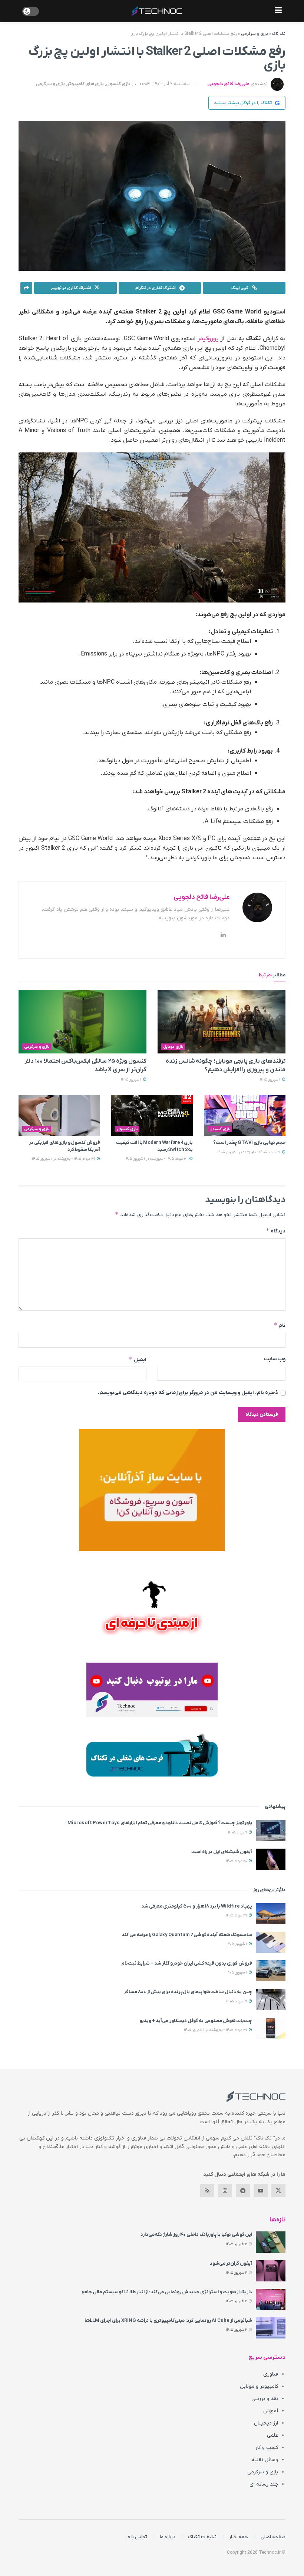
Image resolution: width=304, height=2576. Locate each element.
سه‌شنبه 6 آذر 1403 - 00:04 (165, 84)
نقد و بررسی (265, 2399)
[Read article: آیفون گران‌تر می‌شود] (271, 2271)
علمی (272, 2435)
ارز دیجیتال (266, 2423)
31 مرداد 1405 (237, 1916)
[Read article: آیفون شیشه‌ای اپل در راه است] (271, 1859)
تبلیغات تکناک (202, 2537)
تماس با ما (137, 2537)
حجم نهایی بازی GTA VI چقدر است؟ (249, 1143)
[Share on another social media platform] (26, 288)
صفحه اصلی (273, 2537)
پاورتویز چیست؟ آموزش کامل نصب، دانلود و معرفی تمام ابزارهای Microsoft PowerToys (160, 1823)
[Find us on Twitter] (278, 2191)
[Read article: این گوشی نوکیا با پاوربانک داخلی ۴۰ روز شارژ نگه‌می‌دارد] (271, 2242)
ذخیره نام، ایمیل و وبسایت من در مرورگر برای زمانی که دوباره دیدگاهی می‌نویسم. (188, 1393)
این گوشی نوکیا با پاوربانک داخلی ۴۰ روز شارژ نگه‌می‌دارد (196, 2235)
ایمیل (138, 1359)
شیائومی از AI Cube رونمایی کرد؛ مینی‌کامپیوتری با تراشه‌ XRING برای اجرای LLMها (168, 2321)
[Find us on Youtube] (261, 2191)
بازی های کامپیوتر (85, 84)
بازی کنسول (118, 84)
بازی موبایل (173, 1047)
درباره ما (168, 2537)
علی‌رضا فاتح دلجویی (228, 84)
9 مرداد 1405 (238, 1833)
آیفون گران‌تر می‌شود (231, 2263)
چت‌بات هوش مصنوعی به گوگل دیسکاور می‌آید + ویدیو (196, 2021)
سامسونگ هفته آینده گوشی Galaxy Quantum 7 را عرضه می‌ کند (187, 1935)
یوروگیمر (208, 339)
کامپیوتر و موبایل (259, 2386)
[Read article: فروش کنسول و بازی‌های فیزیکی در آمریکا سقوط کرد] (59, 1115)
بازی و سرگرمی (255, 34)
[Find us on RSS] (207, 2191)
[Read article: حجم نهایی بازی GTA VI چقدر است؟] (245, 1115)
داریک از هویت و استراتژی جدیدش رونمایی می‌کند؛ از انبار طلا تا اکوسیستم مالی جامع (167, 2292)
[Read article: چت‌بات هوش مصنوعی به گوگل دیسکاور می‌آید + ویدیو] (271, 2028)
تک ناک (279, 34)
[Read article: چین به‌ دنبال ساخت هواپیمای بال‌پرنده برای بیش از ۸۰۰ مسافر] (271, 1999)
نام (280, 1325)
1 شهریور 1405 (271, 1080)
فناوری (271, 2374)
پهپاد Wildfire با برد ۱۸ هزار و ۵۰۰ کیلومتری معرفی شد (197, 1906)
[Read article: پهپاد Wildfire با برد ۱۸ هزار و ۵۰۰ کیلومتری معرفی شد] (271, 1914)
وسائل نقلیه (265, 2460)
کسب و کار (267, 2448)
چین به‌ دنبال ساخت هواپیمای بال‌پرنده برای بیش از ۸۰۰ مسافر (188, 1992)
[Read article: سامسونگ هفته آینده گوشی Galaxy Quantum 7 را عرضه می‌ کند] (271, 1942)
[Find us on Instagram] (225, 2191)
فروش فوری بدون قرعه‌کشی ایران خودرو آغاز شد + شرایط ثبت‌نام (187, 1963)
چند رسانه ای (264, 2484)
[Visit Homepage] (157, 11)
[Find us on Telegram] (243, 2191)
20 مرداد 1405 (237, 1861)
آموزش (271, 2411)
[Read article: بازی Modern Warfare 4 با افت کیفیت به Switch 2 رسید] (152, 1115)
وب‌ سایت (275, 1359)
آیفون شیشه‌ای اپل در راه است (222, 1852)
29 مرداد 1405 (237, 2001)
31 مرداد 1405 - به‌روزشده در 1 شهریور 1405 (249, 1152)
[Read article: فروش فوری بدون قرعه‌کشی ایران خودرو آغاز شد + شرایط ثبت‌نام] (271, 1971)
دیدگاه (276, 1231)
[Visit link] (152, 1490)
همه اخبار (239, 2537)
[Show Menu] (278, 11)
